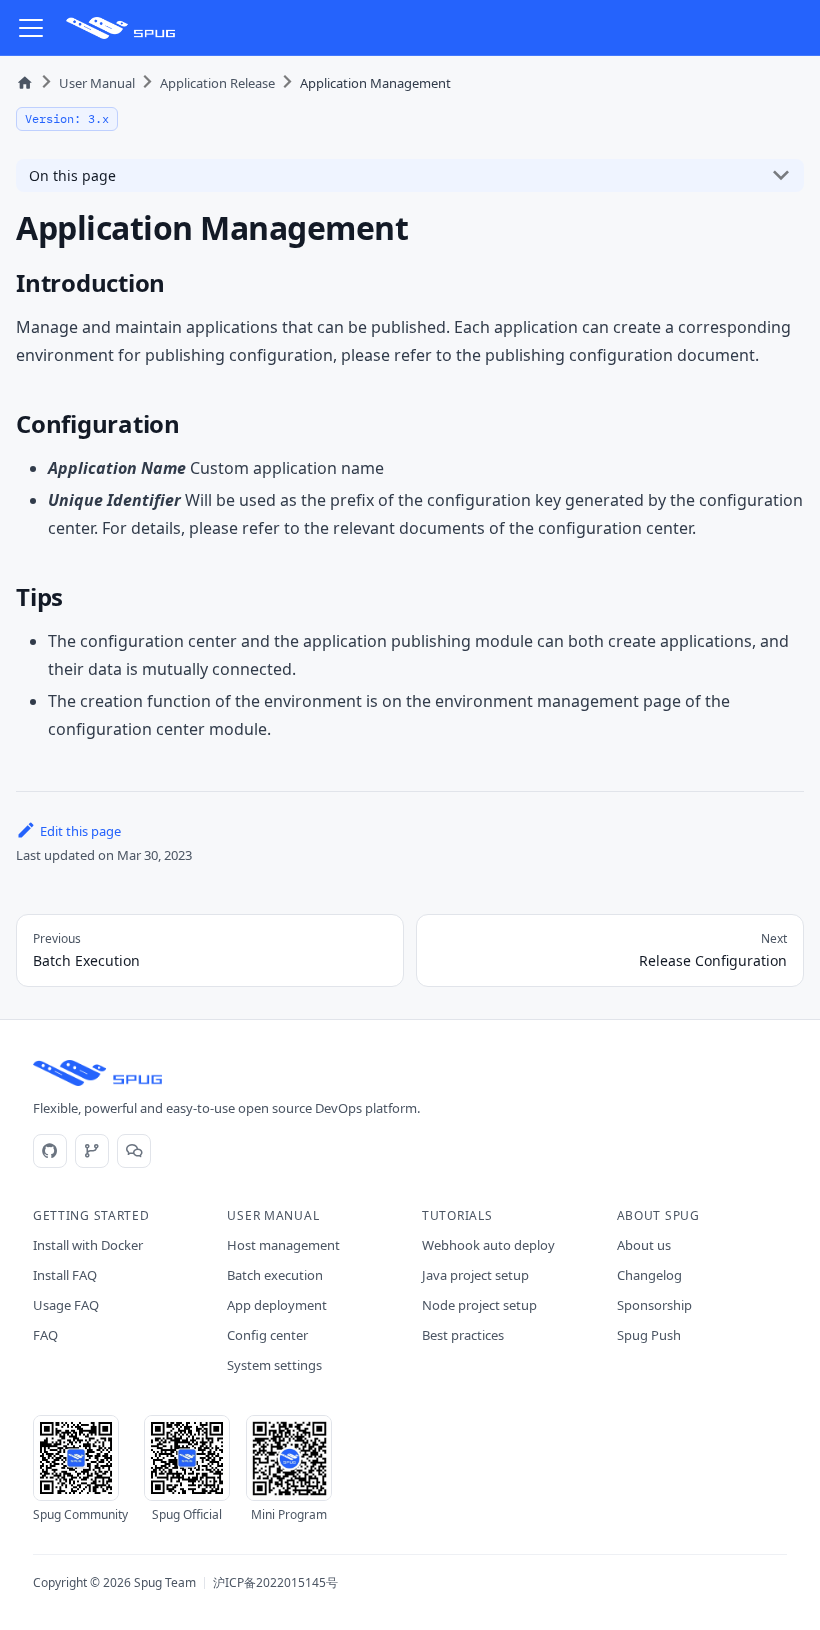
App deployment (277, 1305)
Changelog (649, 1275)
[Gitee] (92, 1151)
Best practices (463, 1335)
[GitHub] (50, 1151)
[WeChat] (134, 1151)
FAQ (45, 1335)
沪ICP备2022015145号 (275, 1582)
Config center (267, 1335)
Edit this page (80, 831)
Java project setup (475, 1275)
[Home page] (25, 83)
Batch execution (275, 1275)
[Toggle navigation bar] (31, 28)
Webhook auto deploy (488, 1245)
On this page (72, 175)
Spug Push (649, 1335)
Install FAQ (65, 1275)
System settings (274, 1365)
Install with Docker (88, 1245)
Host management (283, 1245)
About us (644, 1245)
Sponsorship (654, 1305)
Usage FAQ (66, 1305)
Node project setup (479, 1305)
